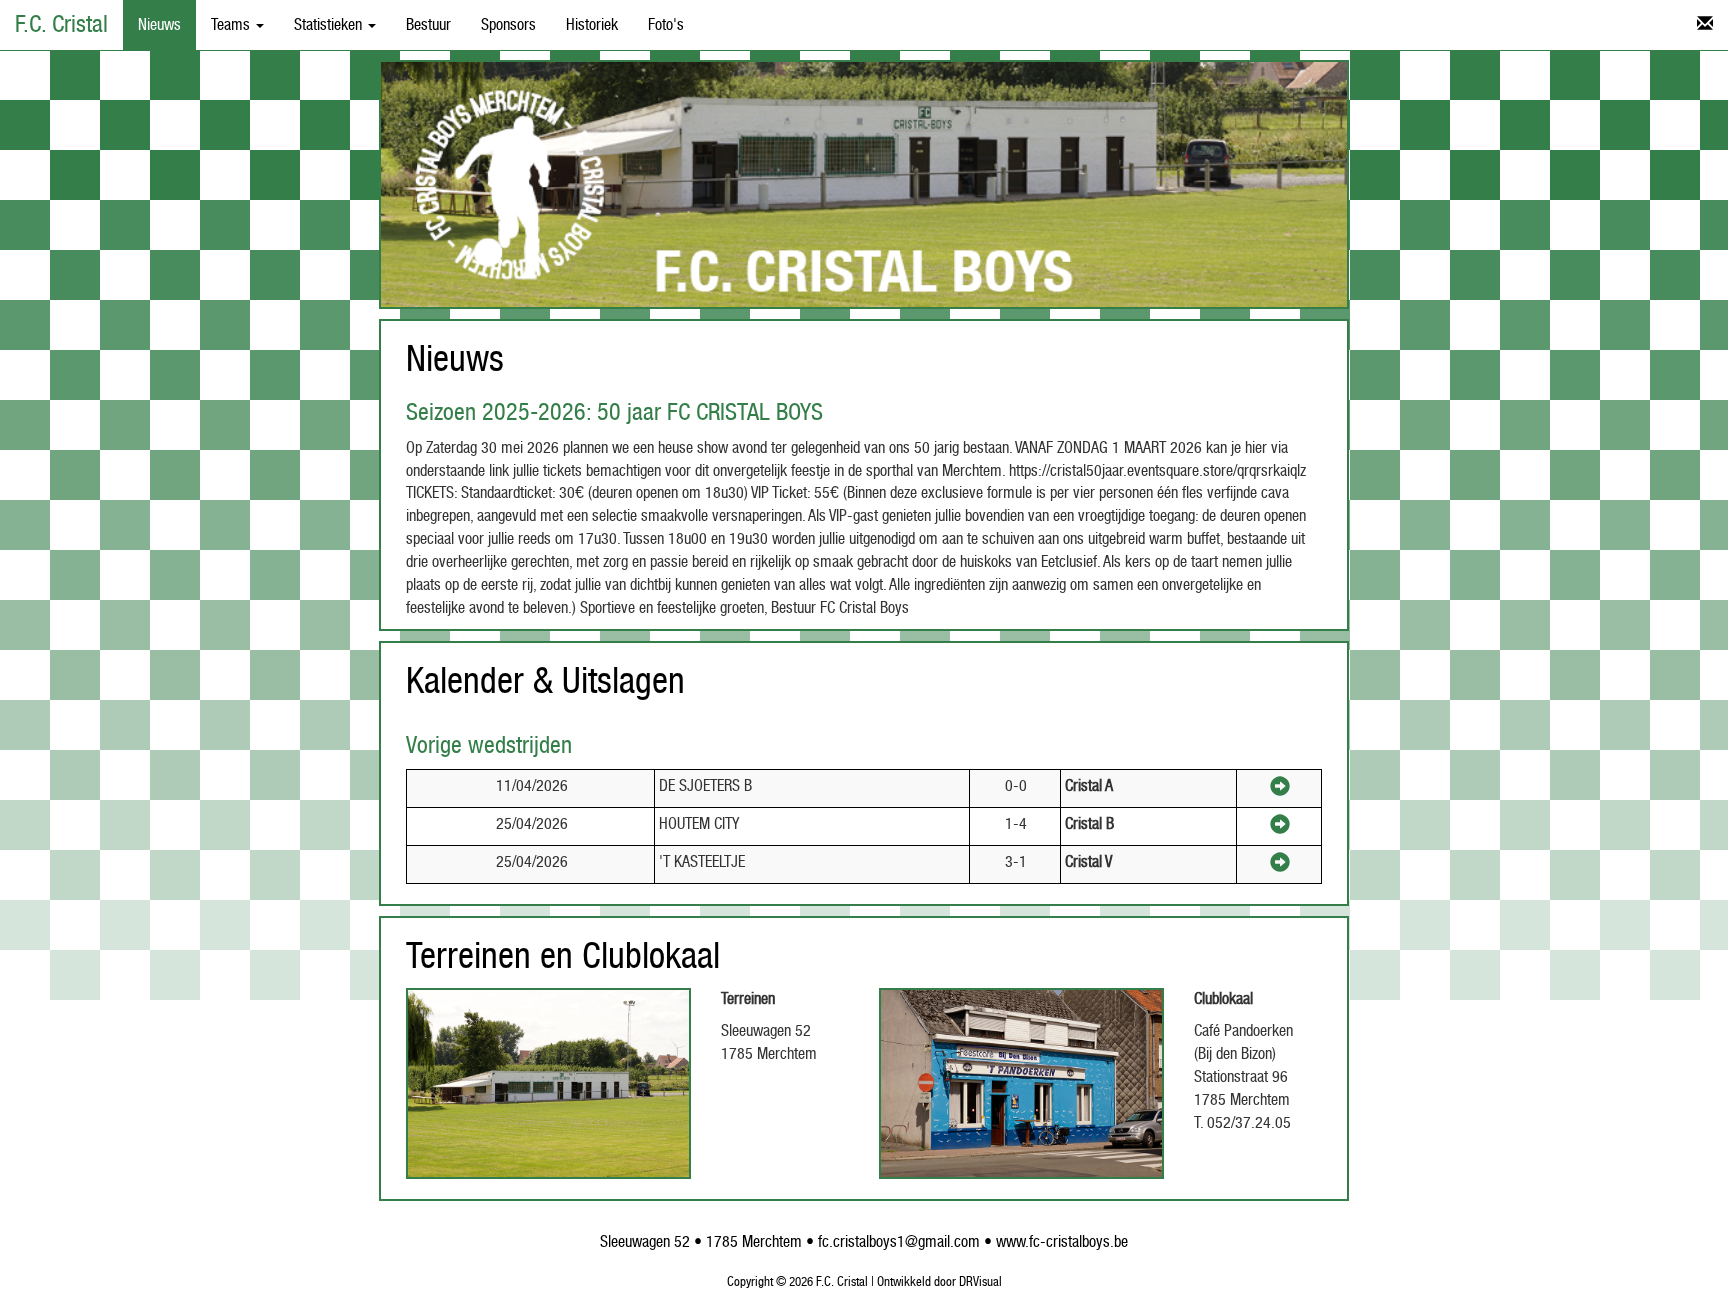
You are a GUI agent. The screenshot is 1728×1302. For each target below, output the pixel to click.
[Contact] (1705, 25)
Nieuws (159, 25)
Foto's (666, 25)
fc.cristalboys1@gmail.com (899, 1242)
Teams (232, 25)
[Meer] (1280, 790)
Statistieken (330, 25)
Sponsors (508, 25)
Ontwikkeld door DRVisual (939, 1282)
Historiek (592, 25)
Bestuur (428, 25)
